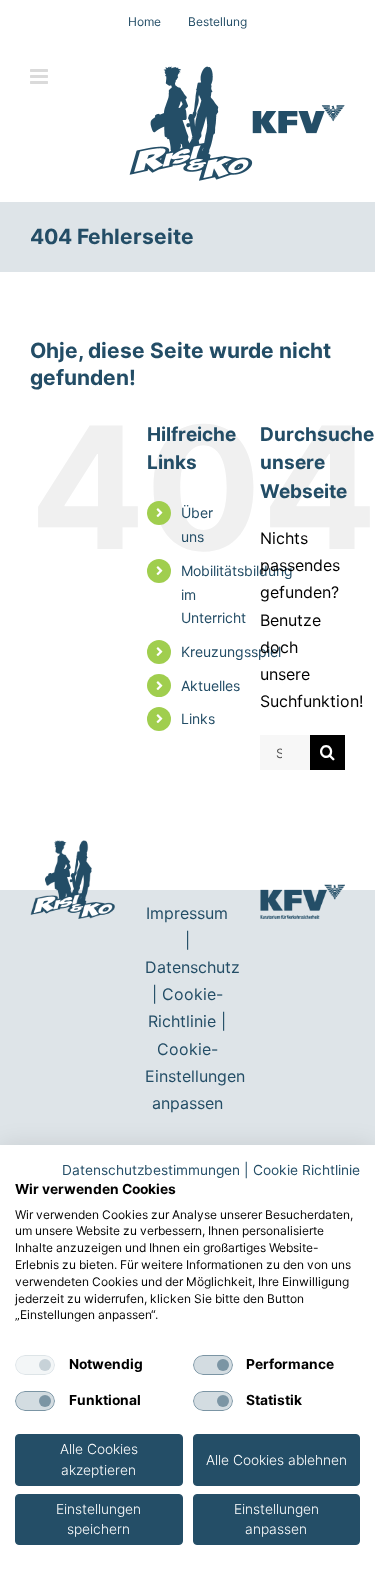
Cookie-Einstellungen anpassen (195, 1076)
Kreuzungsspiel (231, 651)
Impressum (187, 913)
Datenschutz (192, 967)
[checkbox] (35, 1365)
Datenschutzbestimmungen (151, 1170)
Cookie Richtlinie (306, 1170)
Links (198, 718)
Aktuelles (210, 685)
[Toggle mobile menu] (40, 76)
